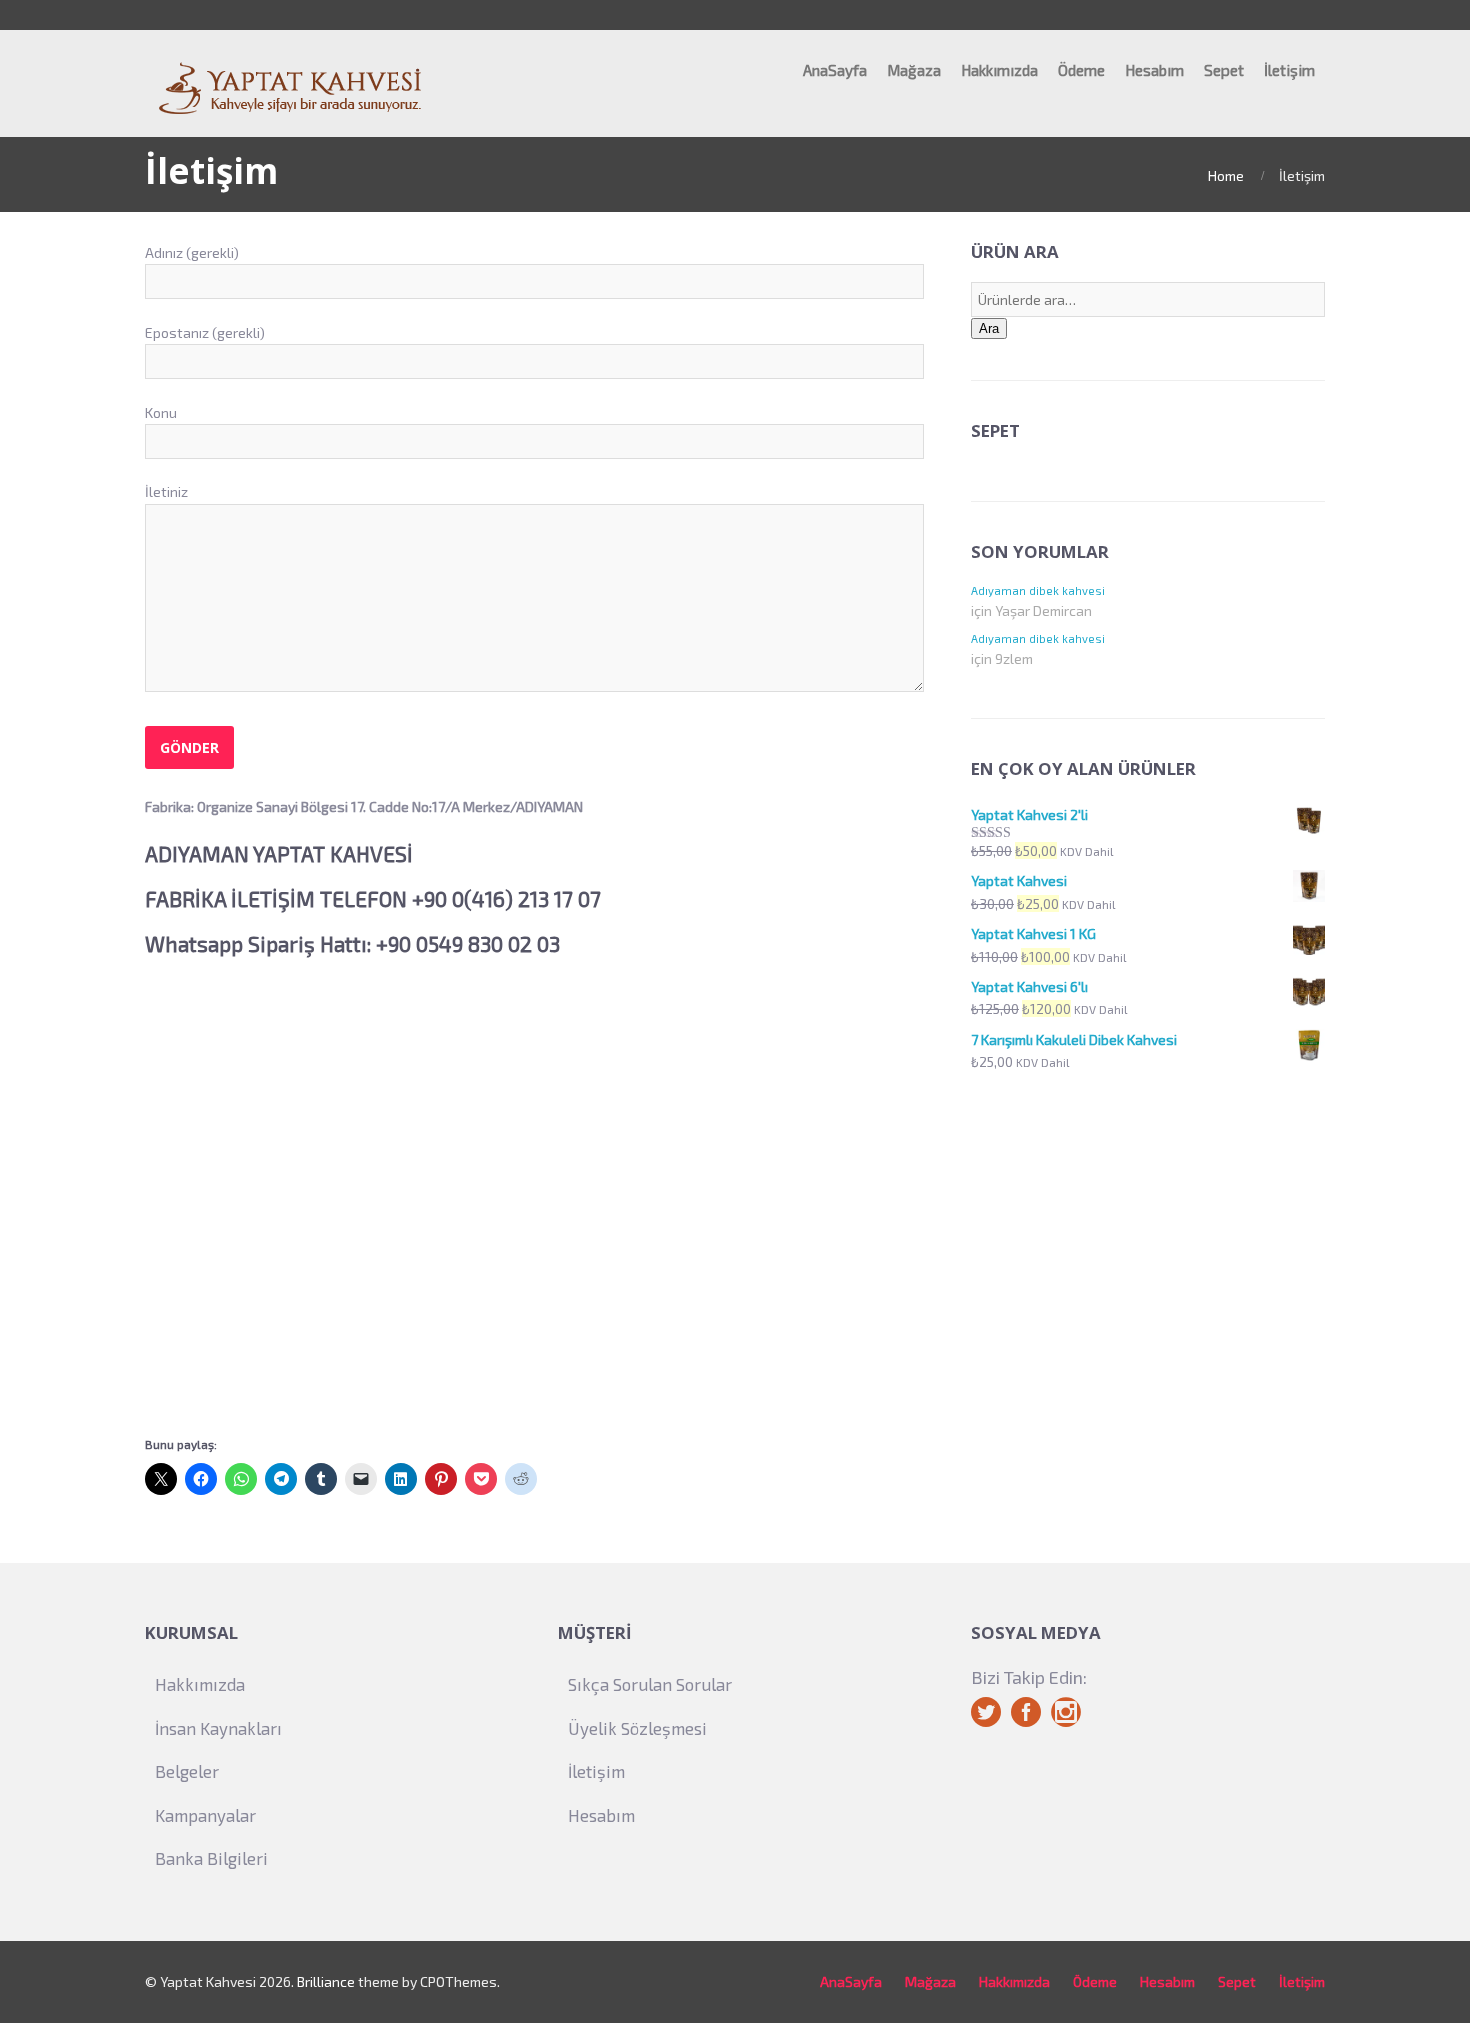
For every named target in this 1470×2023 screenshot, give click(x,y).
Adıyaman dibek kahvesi (1038, 590)
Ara (989, 328)
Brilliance (326, 1981)
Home (1226, 175)
